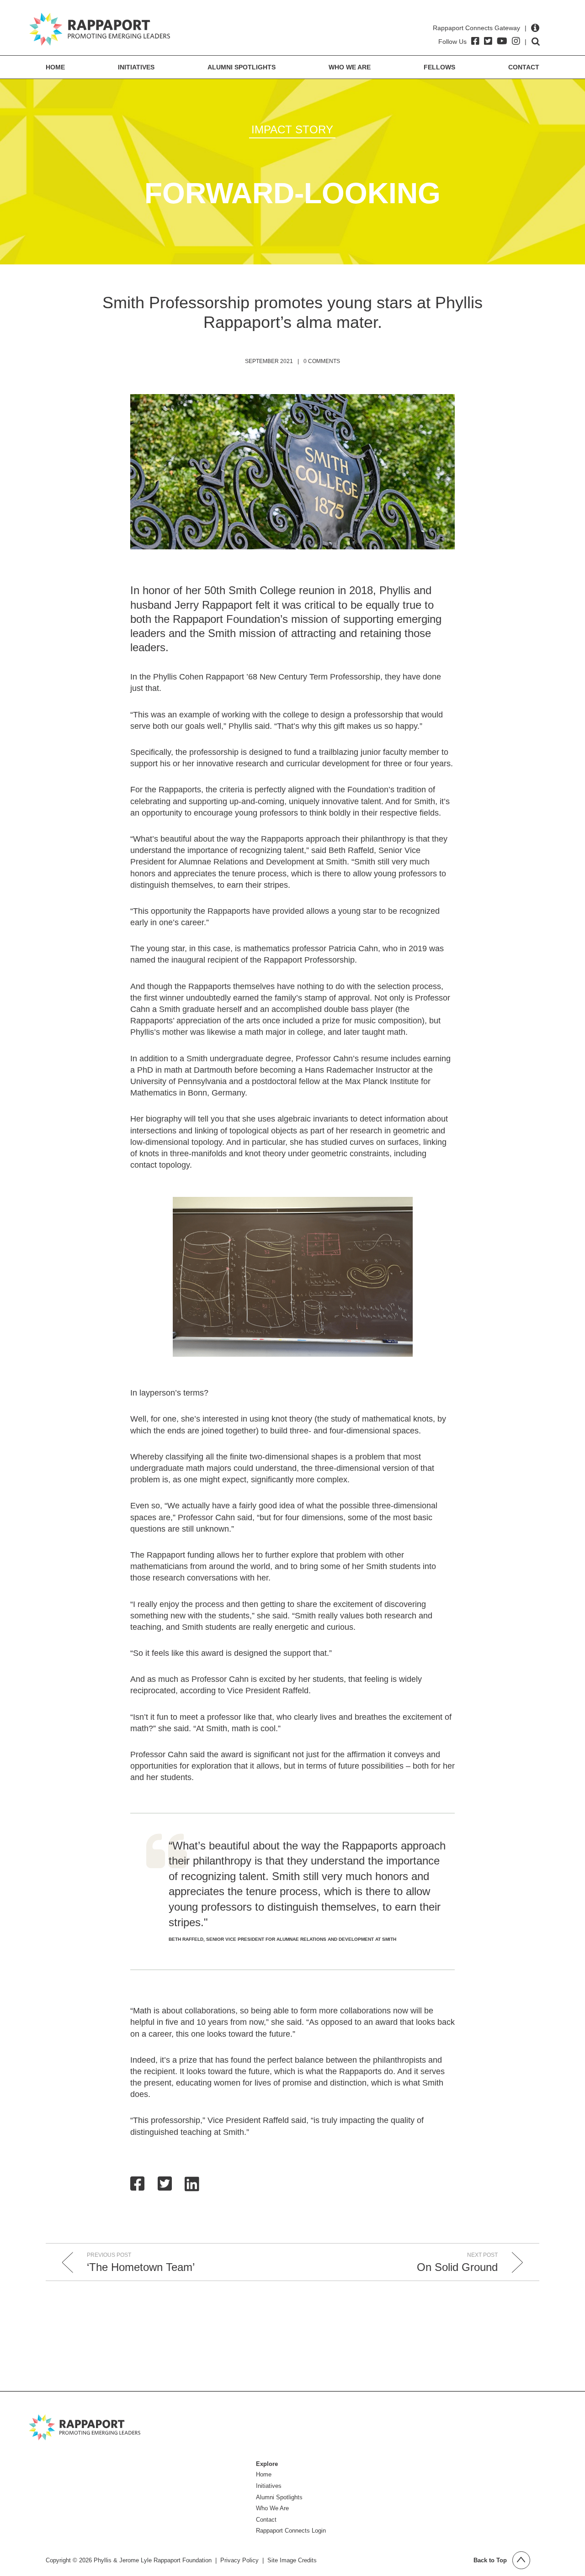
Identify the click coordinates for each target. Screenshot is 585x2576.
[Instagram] (516, 41)
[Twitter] (488, 41)
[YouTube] (502, 41)
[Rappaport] (100, 29)
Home (55, 67)
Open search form (536, 42)
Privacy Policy (239, 2560)
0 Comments (322, 361)
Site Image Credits (292, 2560)
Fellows (439, 67)
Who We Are (350, 67)
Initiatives (136, 67)
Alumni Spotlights (242, 67)
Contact (524, 67)
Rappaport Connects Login (291, 2531)
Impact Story (292, 129)
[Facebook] (475, 41)
